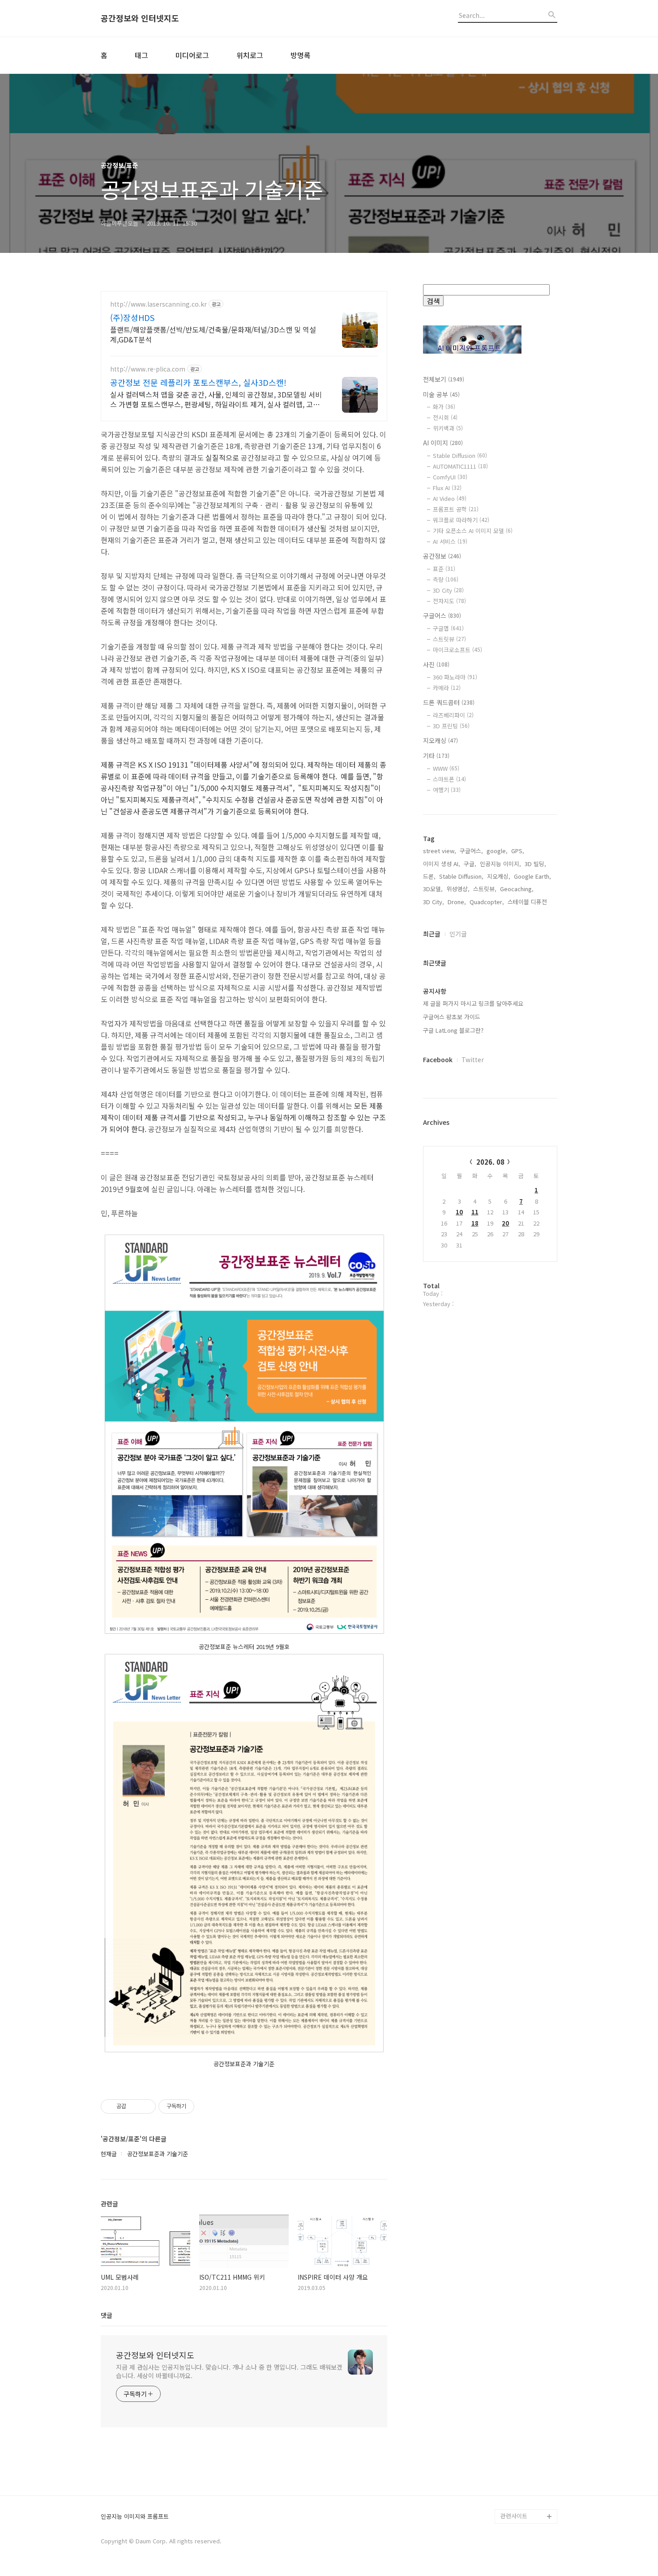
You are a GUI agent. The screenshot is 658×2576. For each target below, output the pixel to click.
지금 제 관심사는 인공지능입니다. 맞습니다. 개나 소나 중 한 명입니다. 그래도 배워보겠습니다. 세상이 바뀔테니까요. (229, 2371)
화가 (444, 407)
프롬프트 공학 (456, 509)
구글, (470, 864)
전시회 (445, 417)
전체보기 (444, 379)
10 (459, 1212)
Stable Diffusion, (461, 876)
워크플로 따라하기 (461, 520)
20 (505, 1223)
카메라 (447, 688)
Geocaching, (517, 889)
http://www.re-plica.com (148, 369)
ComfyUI (450, 477)
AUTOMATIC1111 (460, 466)
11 (475, 1212)
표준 (444, 569)
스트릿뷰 (449, 639)
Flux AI (447, 488)
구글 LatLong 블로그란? (453, 1030)
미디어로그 (192, 55)
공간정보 (442, 556)
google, (497, 851)
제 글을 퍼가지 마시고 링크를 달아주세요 (473, 1003)
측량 (446, 579)
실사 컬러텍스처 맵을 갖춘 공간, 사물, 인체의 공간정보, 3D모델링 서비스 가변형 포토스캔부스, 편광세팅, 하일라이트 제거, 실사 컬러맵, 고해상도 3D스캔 (216, 399)
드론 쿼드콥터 (449, 702)
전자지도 (449, 601)
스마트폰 (449, 779)
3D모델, (433, 889)
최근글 (432, 934)
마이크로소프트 (457, 650)
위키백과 (448, 428)
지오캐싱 (440, 740)
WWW (446, 768)
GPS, (518, 851)
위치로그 (250, 55)
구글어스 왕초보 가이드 (452, 1017)
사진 (436, 664)
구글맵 (448, 628)
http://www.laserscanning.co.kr (158, 304)
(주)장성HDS (132, 317)
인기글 (458, 934)
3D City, (434, 902)
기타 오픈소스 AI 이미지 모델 (473, 531)
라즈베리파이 (453, 715)
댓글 (107, 2315)
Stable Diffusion (460, 455)
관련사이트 (514, 2516)
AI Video (450, 498)
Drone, (457, 902)
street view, (440, 851)
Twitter (473, 1059)
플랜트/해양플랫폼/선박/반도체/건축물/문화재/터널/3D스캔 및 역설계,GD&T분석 (213, 334)
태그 (141, 55)
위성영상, (458, 889)
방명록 (301, 55)
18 (475, 1223)
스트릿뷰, (485, 889)
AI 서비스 (450, 541)
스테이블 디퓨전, (528, 902)
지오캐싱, (499, 876)
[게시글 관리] (146, 2106)
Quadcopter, (487, 902)
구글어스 (442, 615)
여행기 (447, 790)
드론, (429, 876)
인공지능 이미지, (500, 864)
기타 (436, 756)
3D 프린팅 (451, 726)
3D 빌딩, (535, 864)
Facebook (438, 1059)
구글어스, (471, 851)
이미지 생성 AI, (442, 864)
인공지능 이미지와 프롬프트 (135, 2517)
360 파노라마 (455, 677)
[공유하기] (135, 2106)
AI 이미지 (443, 443)
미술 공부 (441, 394)
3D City (448, 590)
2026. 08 (490, 1162)
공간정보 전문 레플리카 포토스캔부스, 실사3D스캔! (198, 382)
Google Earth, (532, 876)
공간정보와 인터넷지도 (140, 18)
